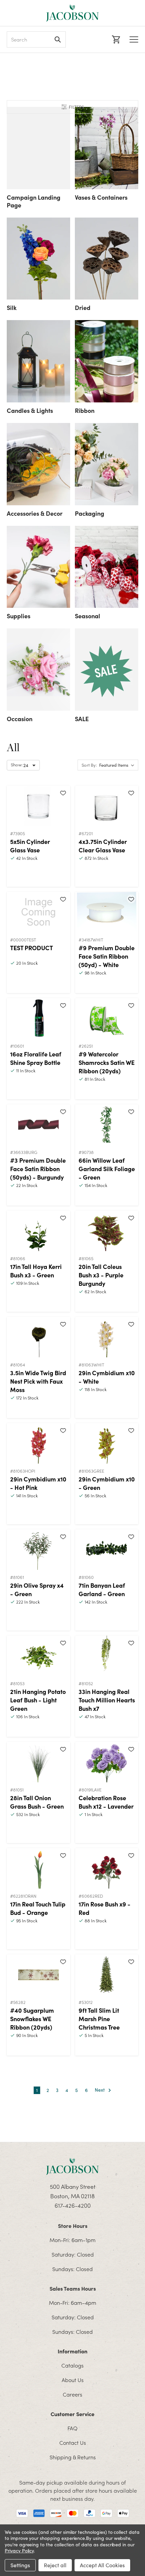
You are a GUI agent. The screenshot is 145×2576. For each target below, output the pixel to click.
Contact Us (73, 2442)
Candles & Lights (30, 410)
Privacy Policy (19, 2551)
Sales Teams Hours (73, 2288)
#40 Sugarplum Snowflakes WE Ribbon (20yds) (32, 2019)
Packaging (90, 513)
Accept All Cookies (102, 2565)
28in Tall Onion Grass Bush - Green (37, 1802)
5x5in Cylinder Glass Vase (30, 846)
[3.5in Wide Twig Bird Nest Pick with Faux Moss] (38, 1337)
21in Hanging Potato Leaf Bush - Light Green (38, 1700)
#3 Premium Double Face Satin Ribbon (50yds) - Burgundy (38, 1169)
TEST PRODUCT (32, 948)
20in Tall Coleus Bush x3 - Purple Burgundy (101, 1275)
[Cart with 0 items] (115, 39)
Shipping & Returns (73, 2457)
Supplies (19, 616)
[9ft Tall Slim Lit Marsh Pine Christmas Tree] (107, 1975)
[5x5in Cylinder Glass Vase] (38, 806)
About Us (73, 2380)
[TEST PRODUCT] (38, 912)
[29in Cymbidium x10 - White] (107, 1337)
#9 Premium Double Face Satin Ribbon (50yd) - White (107, 956)
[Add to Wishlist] (63, 793)
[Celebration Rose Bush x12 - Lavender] (107, 1762)
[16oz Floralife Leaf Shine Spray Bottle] (38, 1018)
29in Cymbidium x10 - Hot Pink (38, 1483)
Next (100, 2090)
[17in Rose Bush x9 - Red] (107, 1868)
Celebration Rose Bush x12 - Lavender (106, 1802)
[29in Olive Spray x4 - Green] (38, 1550)
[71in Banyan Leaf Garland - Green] (107, 1550)
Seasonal (88, 616)
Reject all (55, 2565)
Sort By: (89, 765)
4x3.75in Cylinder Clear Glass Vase (103, 846)
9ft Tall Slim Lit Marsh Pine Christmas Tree (99, 2019)
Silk (12, 307)
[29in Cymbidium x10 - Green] (107, 1443)
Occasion (20, 719)
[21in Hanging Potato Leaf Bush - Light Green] (38, 1656)
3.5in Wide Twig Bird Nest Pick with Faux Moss (38, 1381)
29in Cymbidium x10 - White (107, 1377)
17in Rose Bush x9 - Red (105, 1908)
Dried (83, 307)
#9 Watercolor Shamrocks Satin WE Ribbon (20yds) (107, 1062)
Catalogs (72, 2365)
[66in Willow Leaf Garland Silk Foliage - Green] (107, 1125)
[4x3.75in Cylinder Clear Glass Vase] (107, 806)
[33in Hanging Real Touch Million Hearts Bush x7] (107, 1656)
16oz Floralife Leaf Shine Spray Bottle (36, 1058)
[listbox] (118, 765)
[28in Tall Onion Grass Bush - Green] (38, 1762)
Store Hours (73, 2226)
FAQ (72, 2428)
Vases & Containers (101, 197)
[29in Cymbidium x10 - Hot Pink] (38, 1443)
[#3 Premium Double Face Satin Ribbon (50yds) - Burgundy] (38, 1125)
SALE (82, 719)
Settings (20, 2565)
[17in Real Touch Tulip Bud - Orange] (38, 1868)
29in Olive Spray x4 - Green (37, 1589)
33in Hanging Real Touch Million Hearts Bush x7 (107, 1700)
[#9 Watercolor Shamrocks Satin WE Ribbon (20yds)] (107, 1018)
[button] (72, 107)
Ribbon (85, 410)
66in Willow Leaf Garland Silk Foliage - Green (107, 1169)
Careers (72, 2394)
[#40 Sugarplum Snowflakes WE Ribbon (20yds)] (38, 1975)
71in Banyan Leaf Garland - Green (102, 1589)
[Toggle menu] (134, 39)
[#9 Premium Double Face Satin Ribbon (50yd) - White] (107, 912)
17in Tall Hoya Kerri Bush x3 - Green (36, 1271)
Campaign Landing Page (34, 201)
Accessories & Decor (35, 513)
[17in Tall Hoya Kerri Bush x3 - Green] (38, 1231)
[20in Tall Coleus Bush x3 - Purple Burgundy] (107, 1231)
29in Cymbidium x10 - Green (107, 1483)
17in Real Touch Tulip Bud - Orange (38, 1908)
